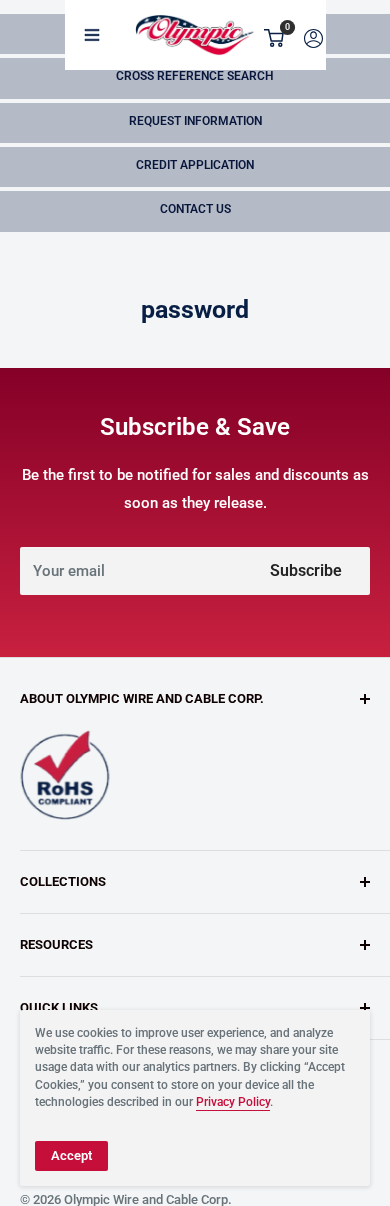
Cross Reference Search (195, 76)
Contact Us (195, 209)
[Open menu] (92, 35)
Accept (71, 1155)
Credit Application (195, 165)
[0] (275, 38)
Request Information (195, 121)
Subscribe (306, 570)
